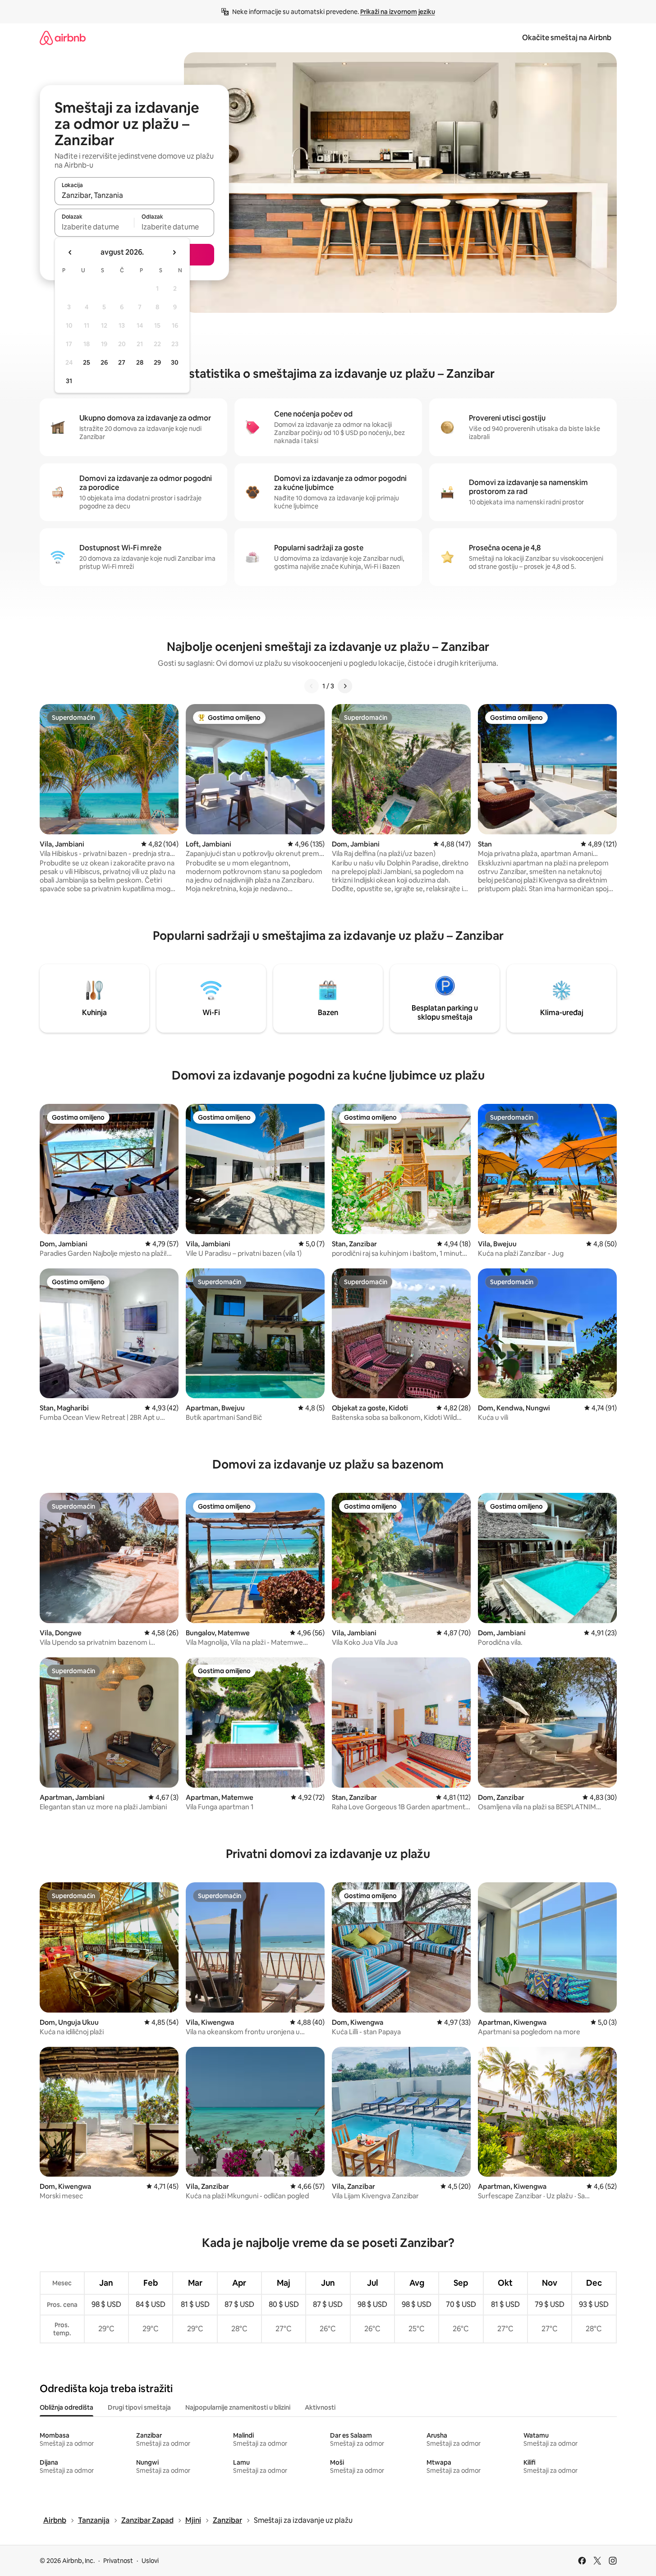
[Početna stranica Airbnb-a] (63, 38)
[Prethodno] (312, 686)
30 (175, 362)
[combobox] (134, 195)
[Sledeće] (345, 686)
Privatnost (118, 2561)
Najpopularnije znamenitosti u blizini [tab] (238, 2407)
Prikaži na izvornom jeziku (398, 12)
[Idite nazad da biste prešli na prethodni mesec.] (70, 252)
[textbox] (94, 227)
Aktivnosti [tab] (320, 2407)
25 (87, 362)
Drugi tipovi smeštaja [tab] (139, 2407)
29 (157, 362)
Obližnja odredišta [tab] (67, 2407)
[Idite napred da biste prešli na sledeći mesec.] (174, 252)
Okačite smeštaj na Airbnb (567, 38)
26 (104, 362)
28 (140, 362)
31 (69, 381)
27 (122, 362)
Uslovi (150, 2561)
